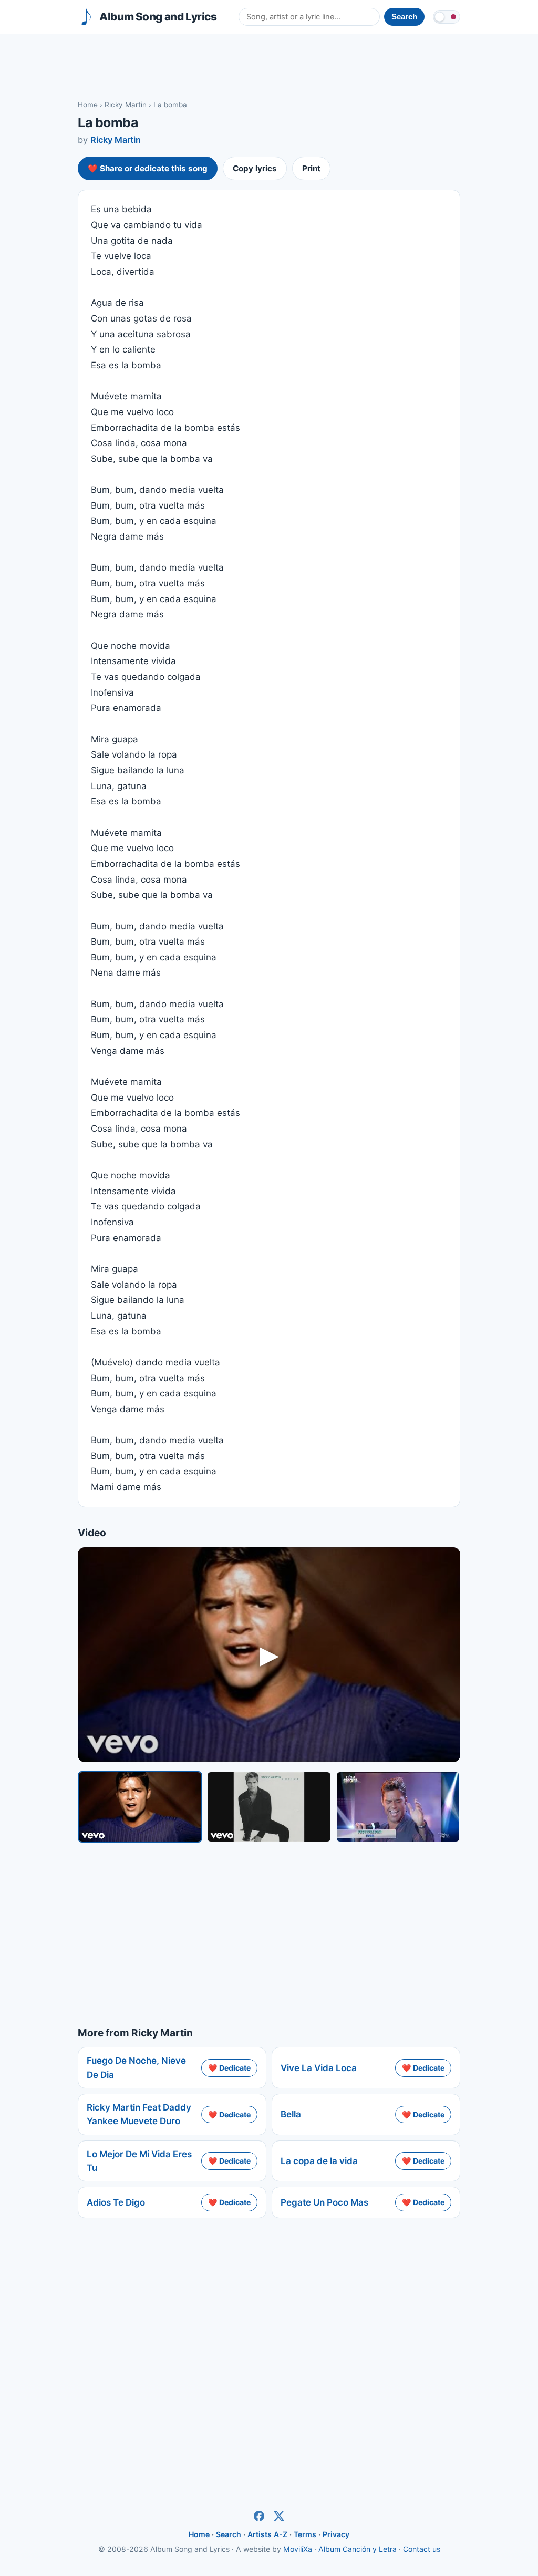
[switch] (447, 17)
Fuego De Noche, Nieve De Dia (136, 2067)
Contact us (422, 2549)
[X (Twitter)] (279, 2516)
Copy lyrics (255, 168)
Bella (291, 2114)
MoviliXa (298, 2549)
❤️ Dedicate (229, 2068)
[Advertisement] (269, 66)
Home (88, 105)
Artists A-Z (267, 2534)
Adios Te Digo (116, 2202)
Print (311, 168)
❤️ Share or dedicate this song (148, 168)
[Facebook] (259, 2516)
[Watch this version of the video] (140, 1807)
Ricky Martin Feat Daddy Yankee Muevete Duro (139, 2114)
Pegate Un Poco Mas (324, 2202)
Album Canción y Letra (358, 2549)
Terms (305, 2534)
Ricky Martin (126, 105)
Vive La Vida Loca (319, 2068)
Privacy (336, 2534)
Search (229, 2534)
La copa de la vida (319, 2161)
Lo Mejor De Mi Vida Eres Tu (139, 2161)
